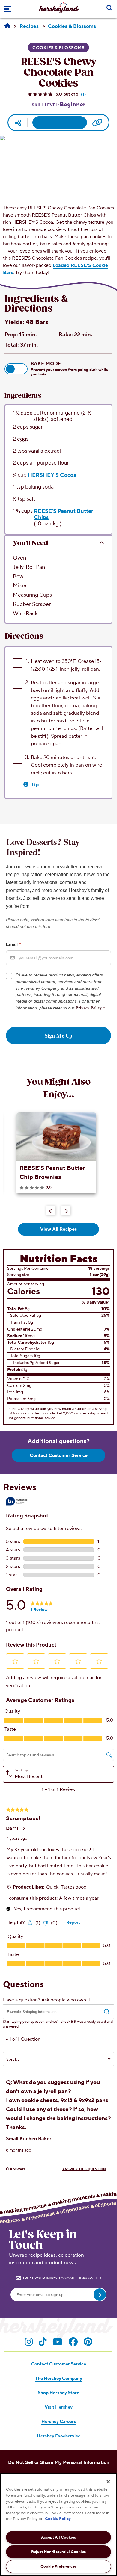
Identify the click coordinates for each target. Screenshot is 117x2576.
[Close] (108, 2482)
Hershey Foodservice (59, 2436)
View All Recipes (58, 1229)
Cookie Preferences (58, 2566)
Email (14, 944)
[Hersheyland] (7, 26)
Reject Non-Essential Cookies (58, 2552)
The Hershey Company (59, 2378)
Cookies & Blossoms (58, 48)
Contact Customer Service (59, 1455)
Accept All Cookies (58, 2537)
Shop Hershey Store (58, 2393)
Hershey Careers (59, 2422)
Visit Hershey (59, 2407)
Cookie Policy (58, 2519)
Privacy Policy (89, 1008)
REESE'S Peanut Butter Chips (64, 514)
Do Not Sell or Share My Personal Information (59, 2462)
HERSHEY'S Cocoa (52, 475)
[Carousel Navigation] (58, 1210)
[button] (16, 369)
